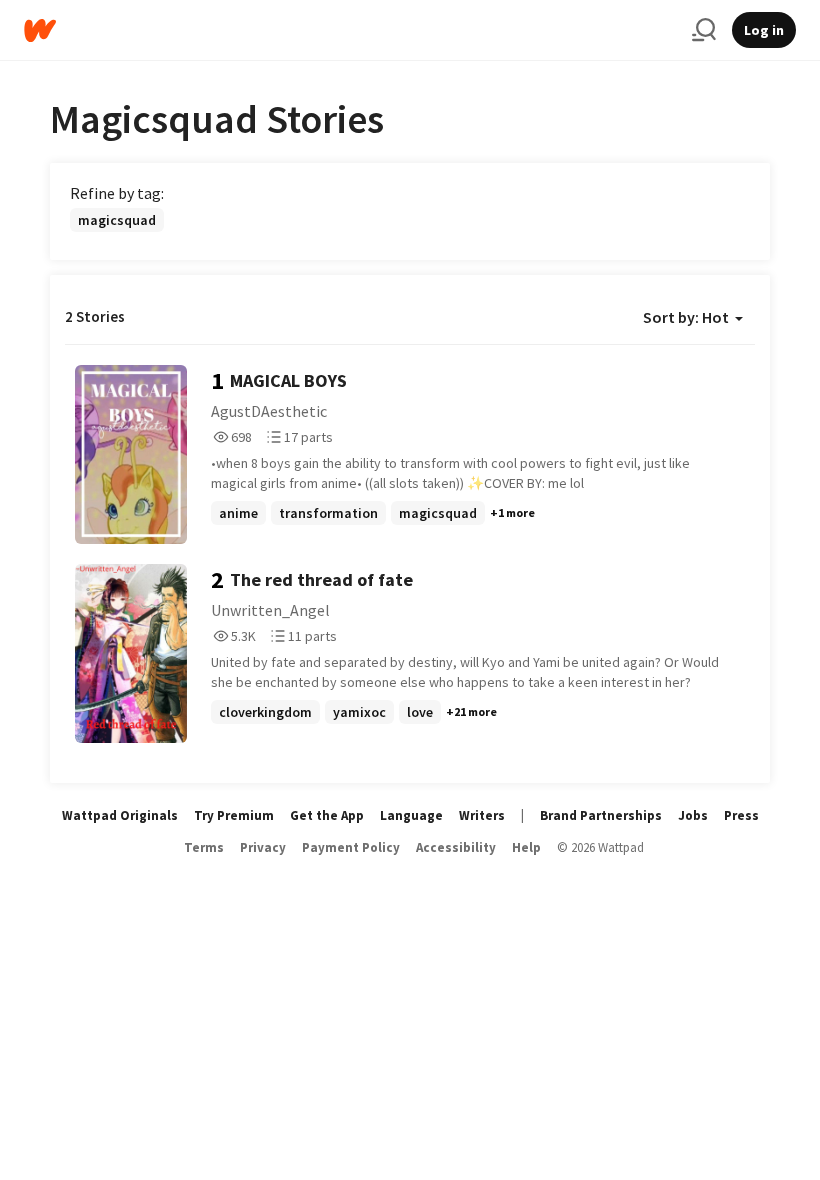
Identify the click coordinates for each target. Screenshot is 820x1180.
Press (741, 815)
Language (411, 815)
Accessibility (456, 847)
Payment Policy (351, 847)
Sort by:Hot (686, 317)
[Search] (704, 30)
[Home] (350, 30)
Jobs (693, 815)
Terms (204, 847)
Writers (482, 815)
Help (526, 847)
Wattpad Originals (120, 815)
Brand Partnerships (601, 815)
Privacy (263, 847)
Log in (764, 30)
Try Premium (234, 815)
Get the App (327, 815)
